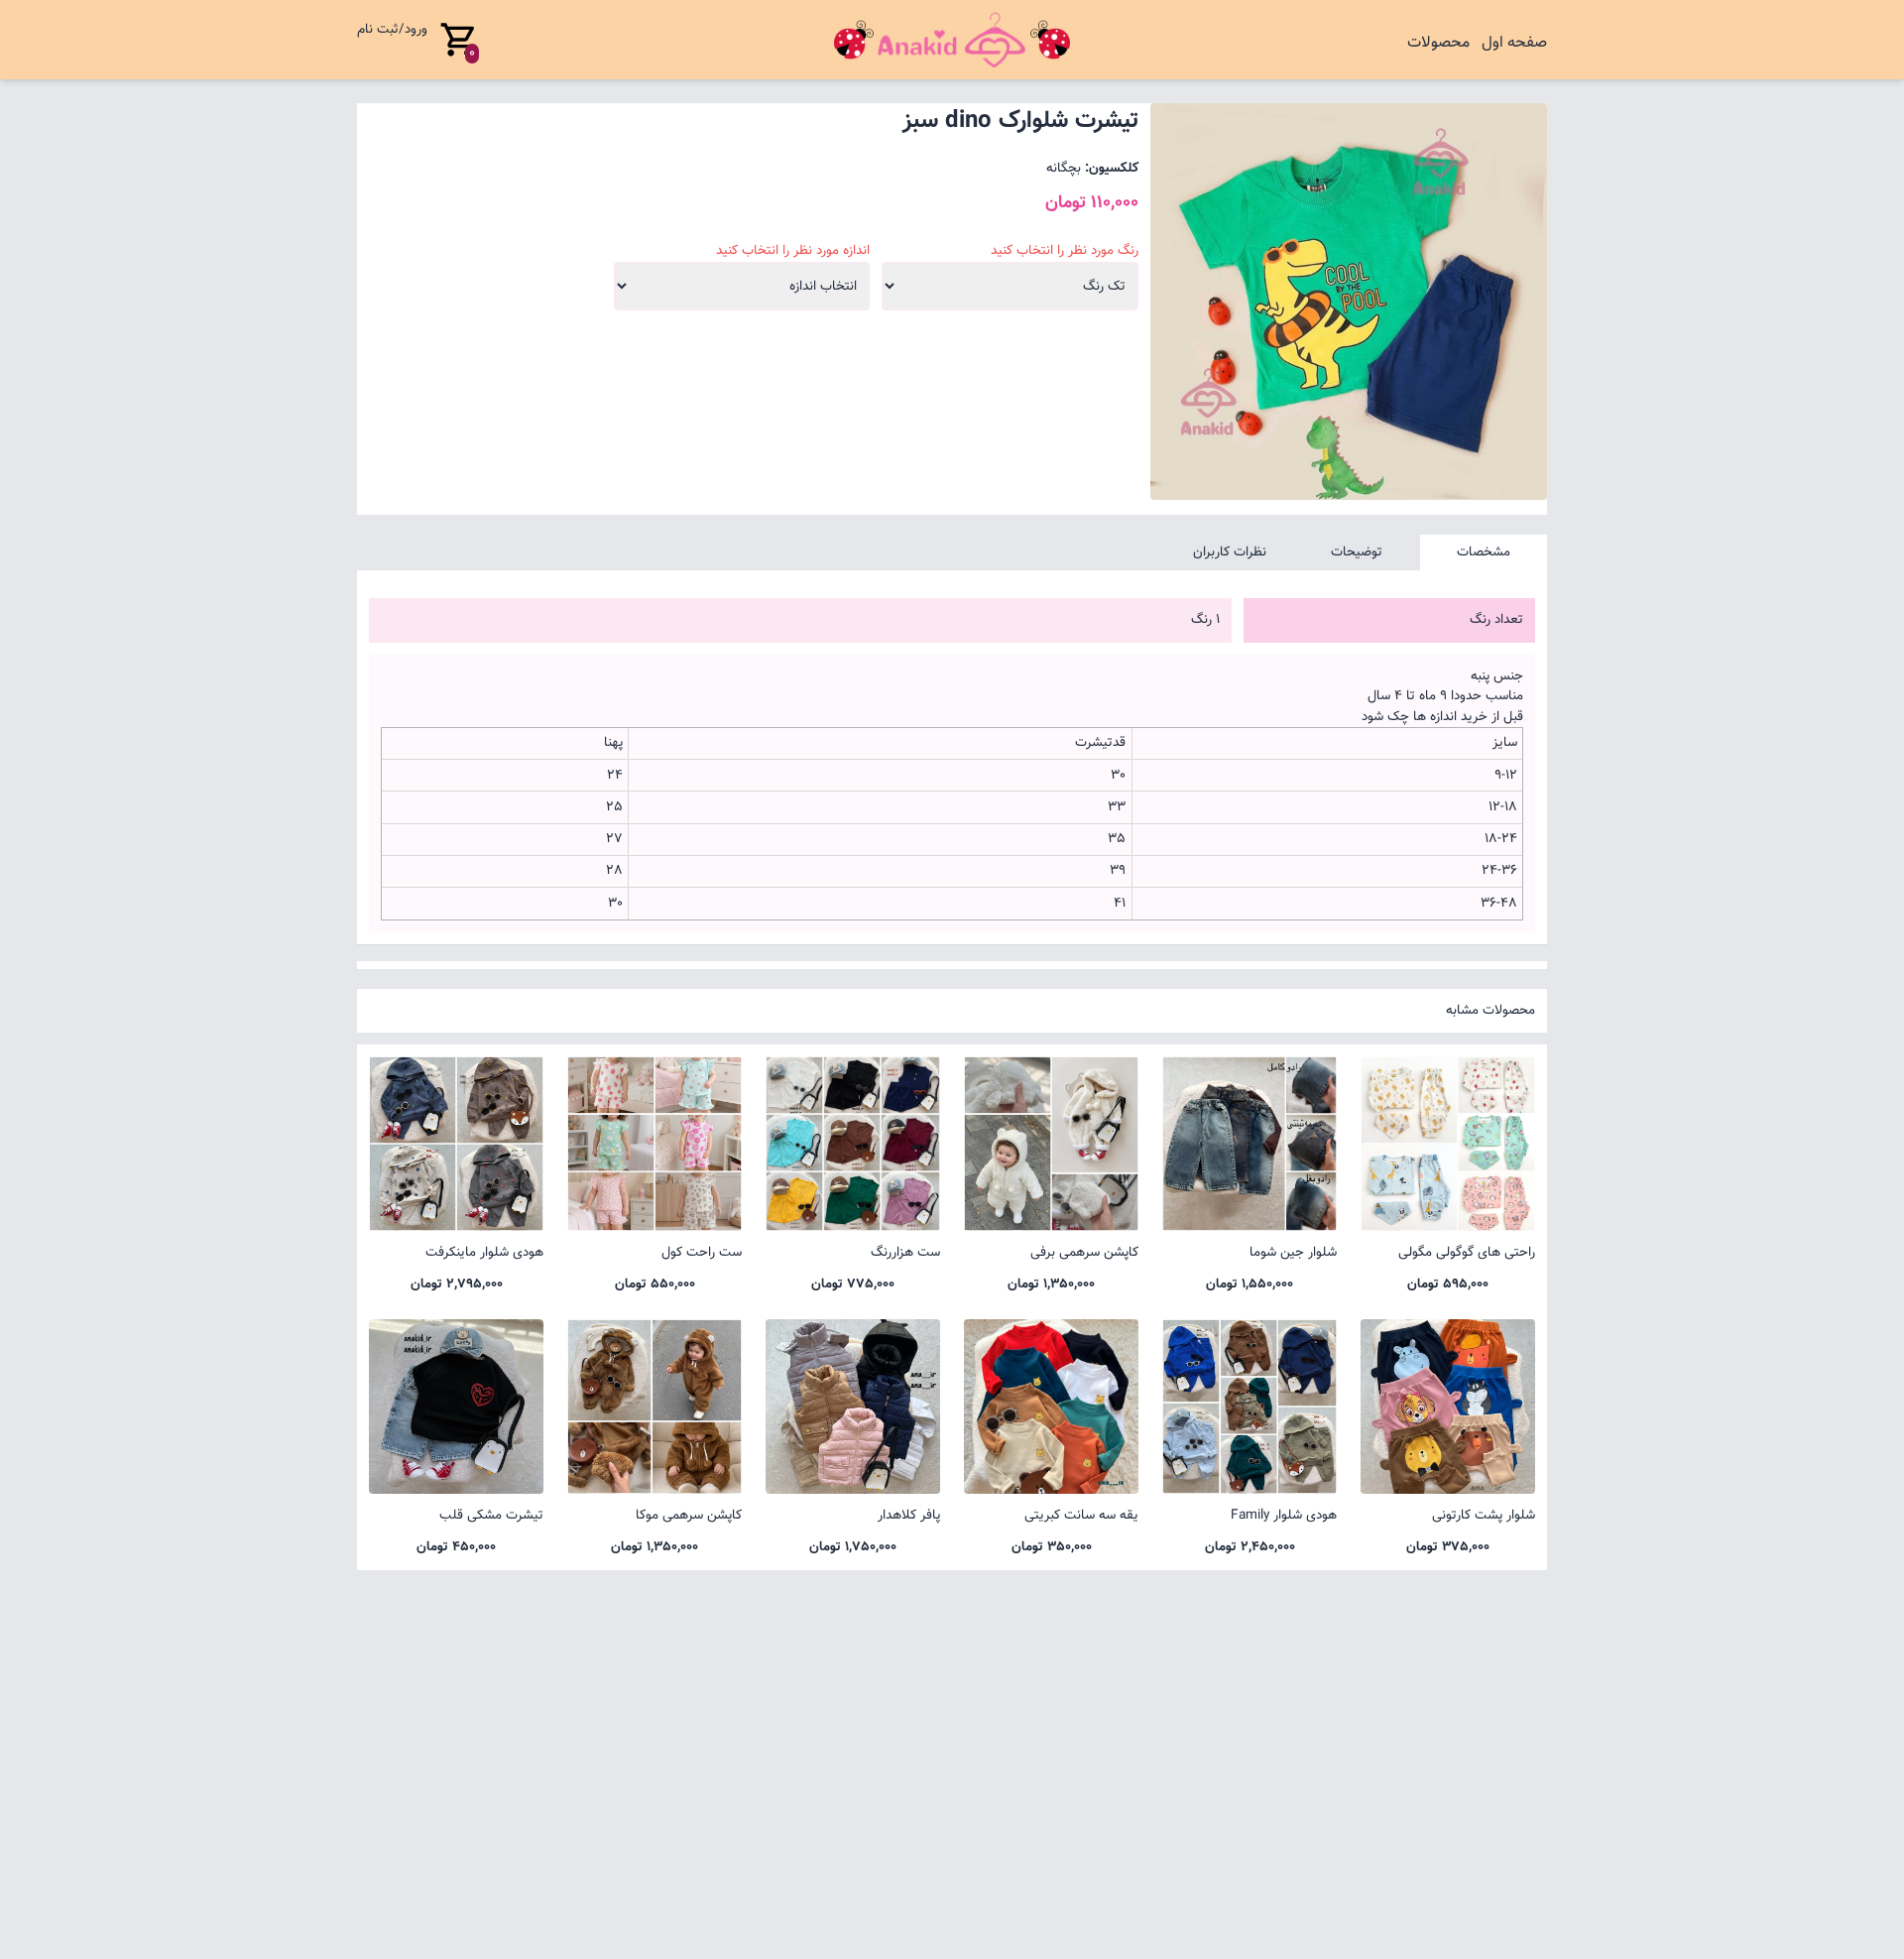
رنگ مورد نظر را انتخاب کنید (1065, 251)
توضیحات (1357, 552)
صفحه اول (1514, 43)
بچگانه (1064, 168)
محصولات (1438, 43)
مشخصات (1484, 552)
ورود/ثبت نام (392, 29)
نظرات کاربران (1230, 552)
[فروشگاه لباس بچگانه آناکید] (952, 40)
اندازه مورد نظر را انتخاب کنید (793, 251)
